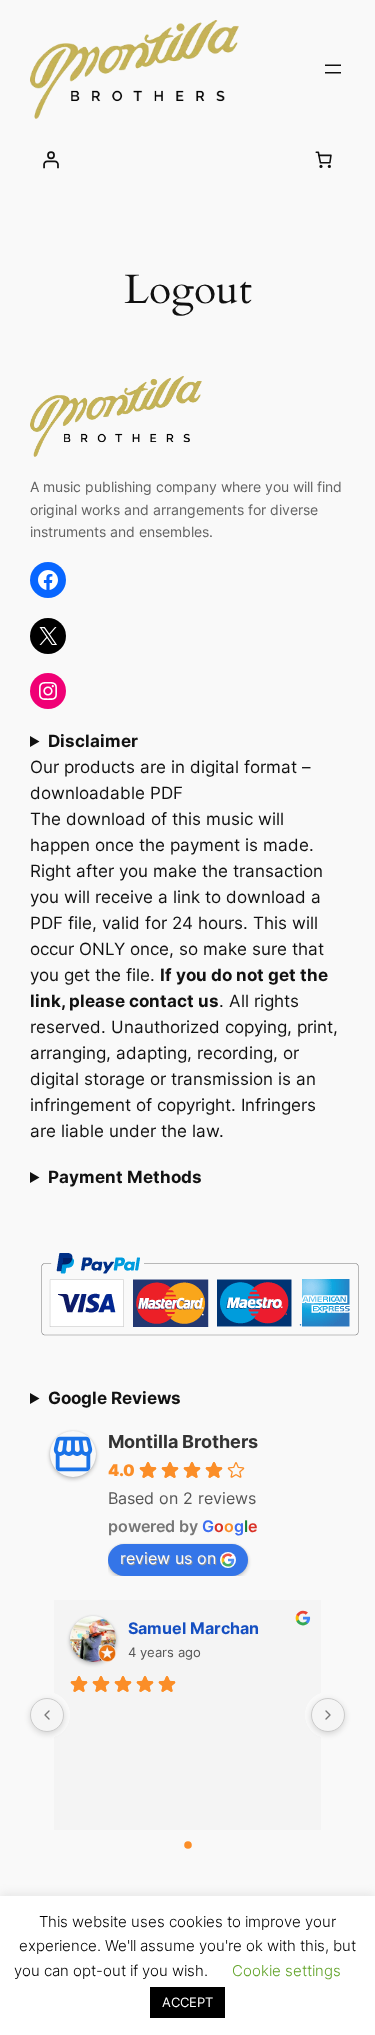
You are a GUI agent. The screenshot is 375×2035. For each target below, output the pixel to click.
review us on (168, 1558)
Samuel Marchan (193, 1628)
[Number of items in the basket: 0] (324, 159)
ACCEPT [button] (187, 2002)
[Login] (51, 159)
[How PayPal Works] (199, 1343)
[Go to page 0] (188, 1845)
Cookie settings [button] (286, 1970)
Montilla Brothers (183, 1441)
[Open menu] (333, 69)
